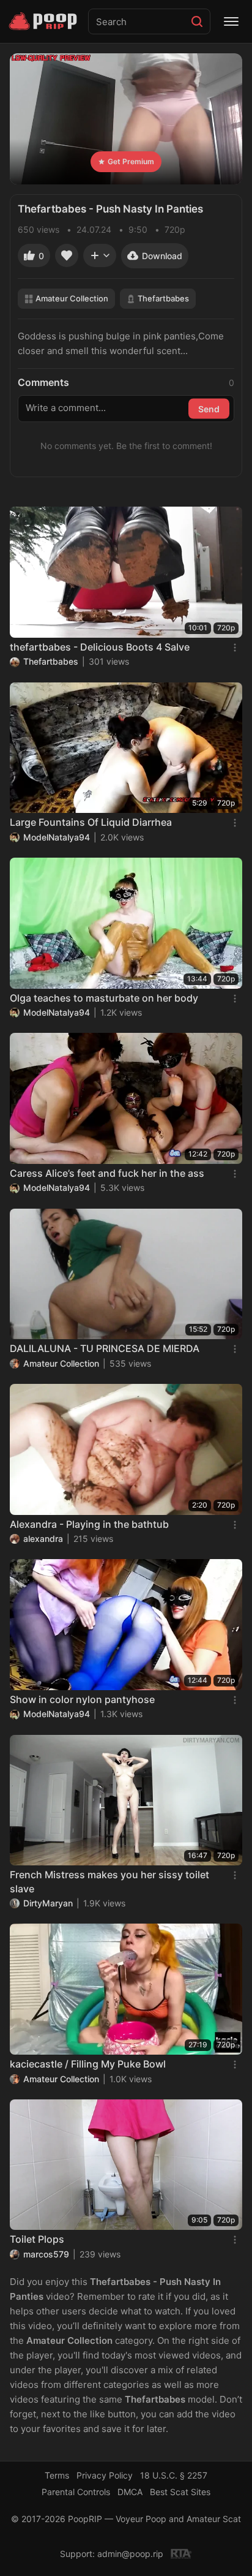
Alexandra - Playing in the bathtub (89, 1524)
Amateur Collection (72, 298)
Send (209, 409)
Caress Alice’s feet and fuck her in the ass (107, 1173)
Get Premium (131, 161)
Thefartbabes (163, 298)
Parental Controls (76, 2492)
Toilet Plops (37, 2239)
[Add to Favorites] (67, 255)
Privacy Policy (105, 2475)
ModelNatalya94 (57, 837)
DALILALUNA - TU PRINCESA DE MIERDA (105, 1348)
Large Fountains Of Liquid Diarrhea (91, 822)
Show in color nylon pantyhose (82, 1699)
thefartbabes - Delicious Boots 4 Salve (100, 647)
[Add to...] (100, 255)
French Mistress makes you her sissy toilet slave (109, 1881)
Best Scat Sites (180, 2492)
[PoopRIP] (44, 21)
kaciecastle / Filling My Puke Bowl (88, 2064)
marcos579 (46, 2254)
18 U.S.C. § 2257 (174, 2475)
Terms (57, 2475)
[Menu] (231, 21)
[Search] (197, 21)
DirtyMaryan (48, 1903)
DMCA (130, 2492)
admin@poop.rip (130, 2554)
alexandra (43, 1539)
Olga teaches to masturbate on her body (104, 998)
